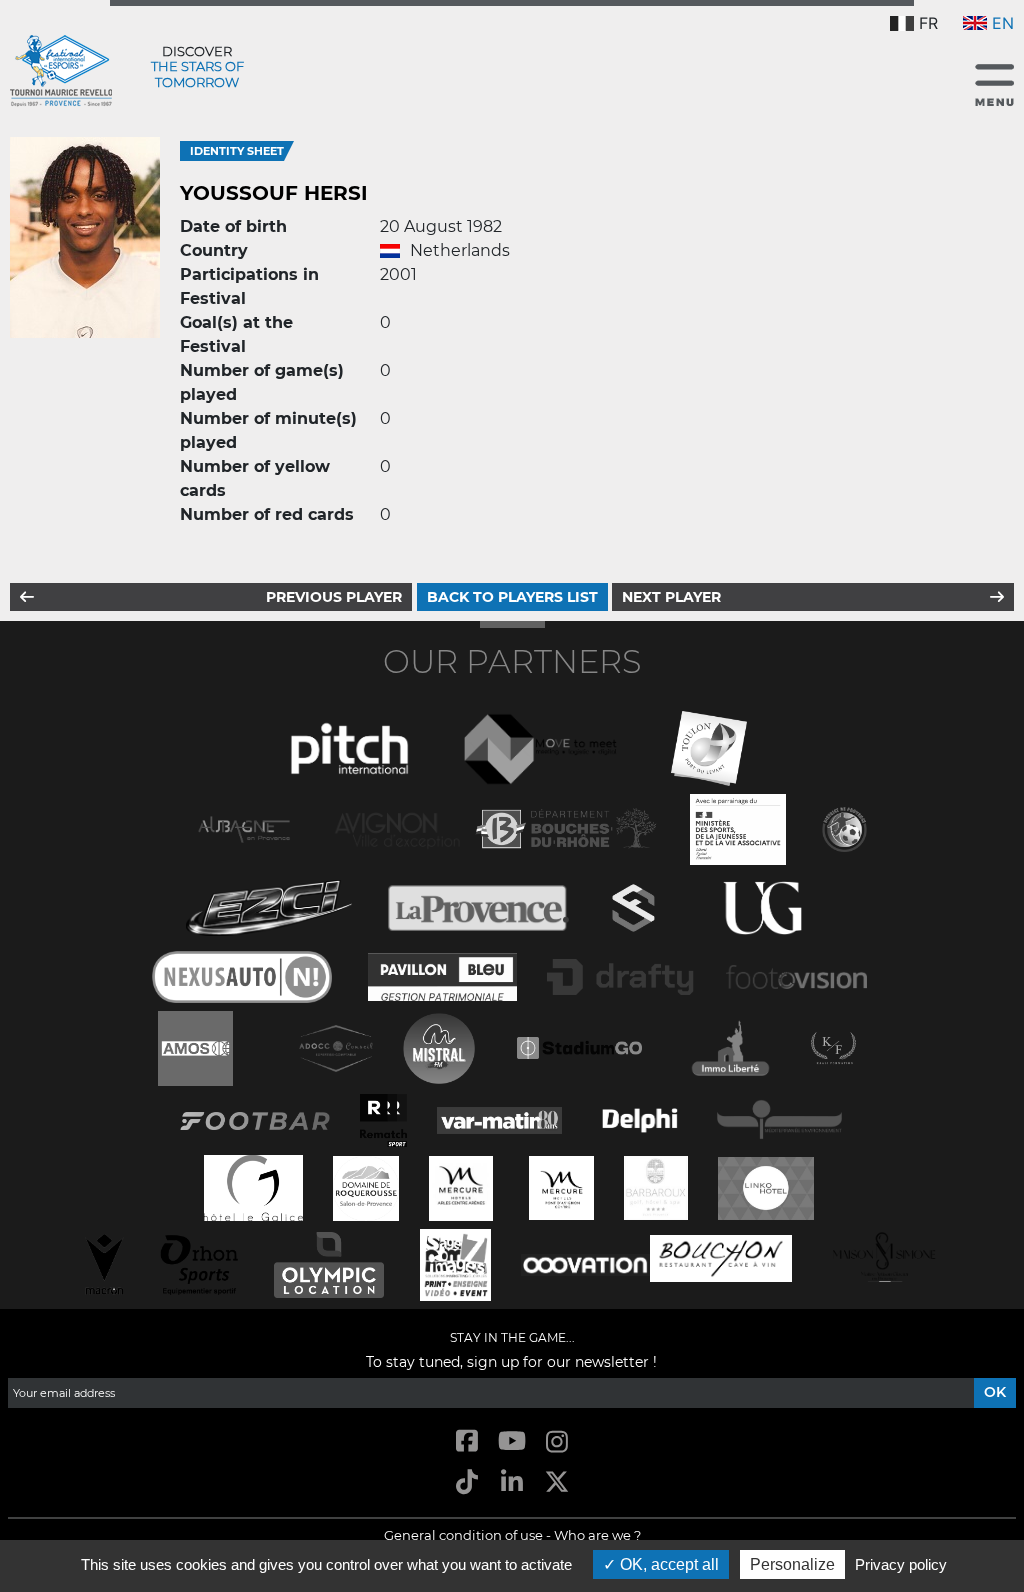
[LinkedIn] (511, 1483)
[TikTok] (466, 1483)
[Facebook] (466, 1442)
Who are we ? (597, 1535)
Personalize (792, 1564)
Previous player (334, 597)
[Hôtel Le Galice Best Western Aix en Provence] (254, 1186)
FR (928, 23)
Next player (671, 597)
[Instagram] (557, 1442)
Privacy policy (901, 1564)
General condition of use (463, 1535)
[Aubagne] (244, 827)
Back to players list (512, 597)
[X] (557, 1483)
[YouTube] (511, 1442)
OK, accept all (667, 1564)
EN (1003, 23)
